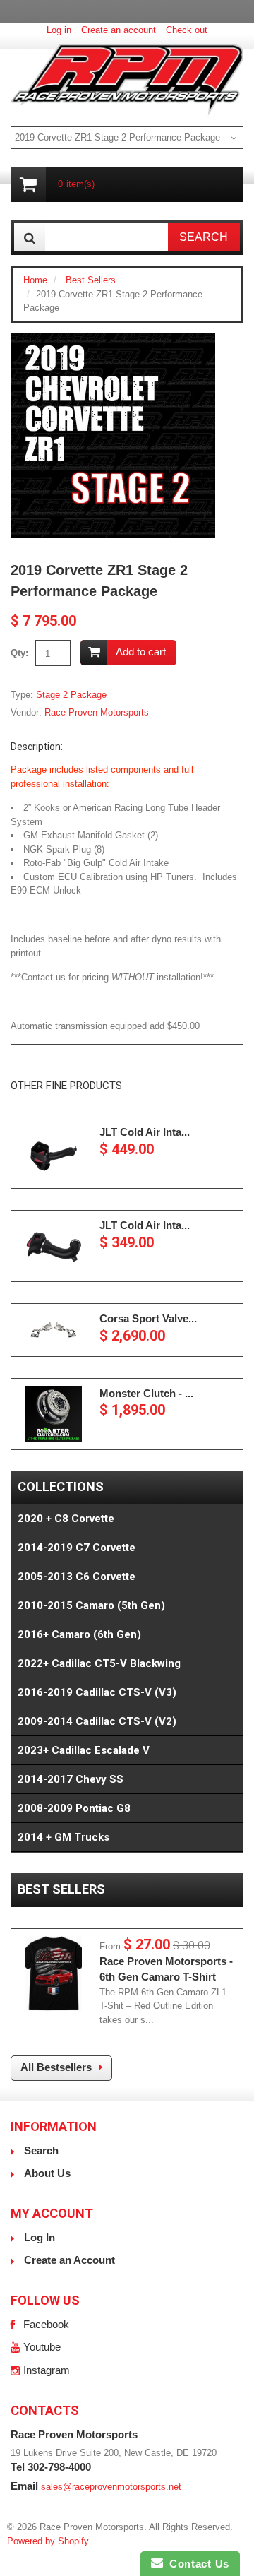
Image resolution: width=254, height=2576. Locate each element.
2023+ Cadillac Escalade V (84, 1750)
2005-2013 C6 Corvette (77, 1577)
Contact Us (196, 2564)
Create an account (119, 30)
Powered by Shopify (48, 2541)
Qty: (19, 653)
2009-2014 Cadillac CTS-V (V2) (97, 1721)
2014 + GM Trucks (64, 1837)
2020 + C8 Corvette (66, 1519)
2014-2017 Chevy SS (71, 1779)
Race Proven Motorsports (97, 712)
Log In (40, 2237)
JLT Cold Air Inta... (145, 1132)
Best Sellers (91, 280)
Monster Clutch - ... (146, 1393)
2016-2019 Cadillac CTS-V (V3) (97, 1692)
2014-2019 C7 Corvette (77, 1548)
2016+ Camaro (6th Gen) (79, 1634)
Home (35, 280)
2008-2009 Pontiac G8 (74, 1808)
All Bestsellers (56, 2067)
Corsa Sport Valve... (148, 1318)
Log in (59, 30)
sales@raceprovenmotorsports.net (111, 2487)
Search (41, 2150)
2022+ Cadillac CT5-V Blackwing (99, 1663)
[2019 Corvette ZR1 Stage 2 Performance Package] (113, 340)
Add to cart (141, 652)
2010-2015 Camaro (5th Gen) (91, 1605)
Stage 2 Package (71, 695)
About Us (47, 2173)
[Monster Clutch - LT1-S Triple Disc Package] (54, 1414)
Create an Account (69, 2260)
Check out (187, 30)
